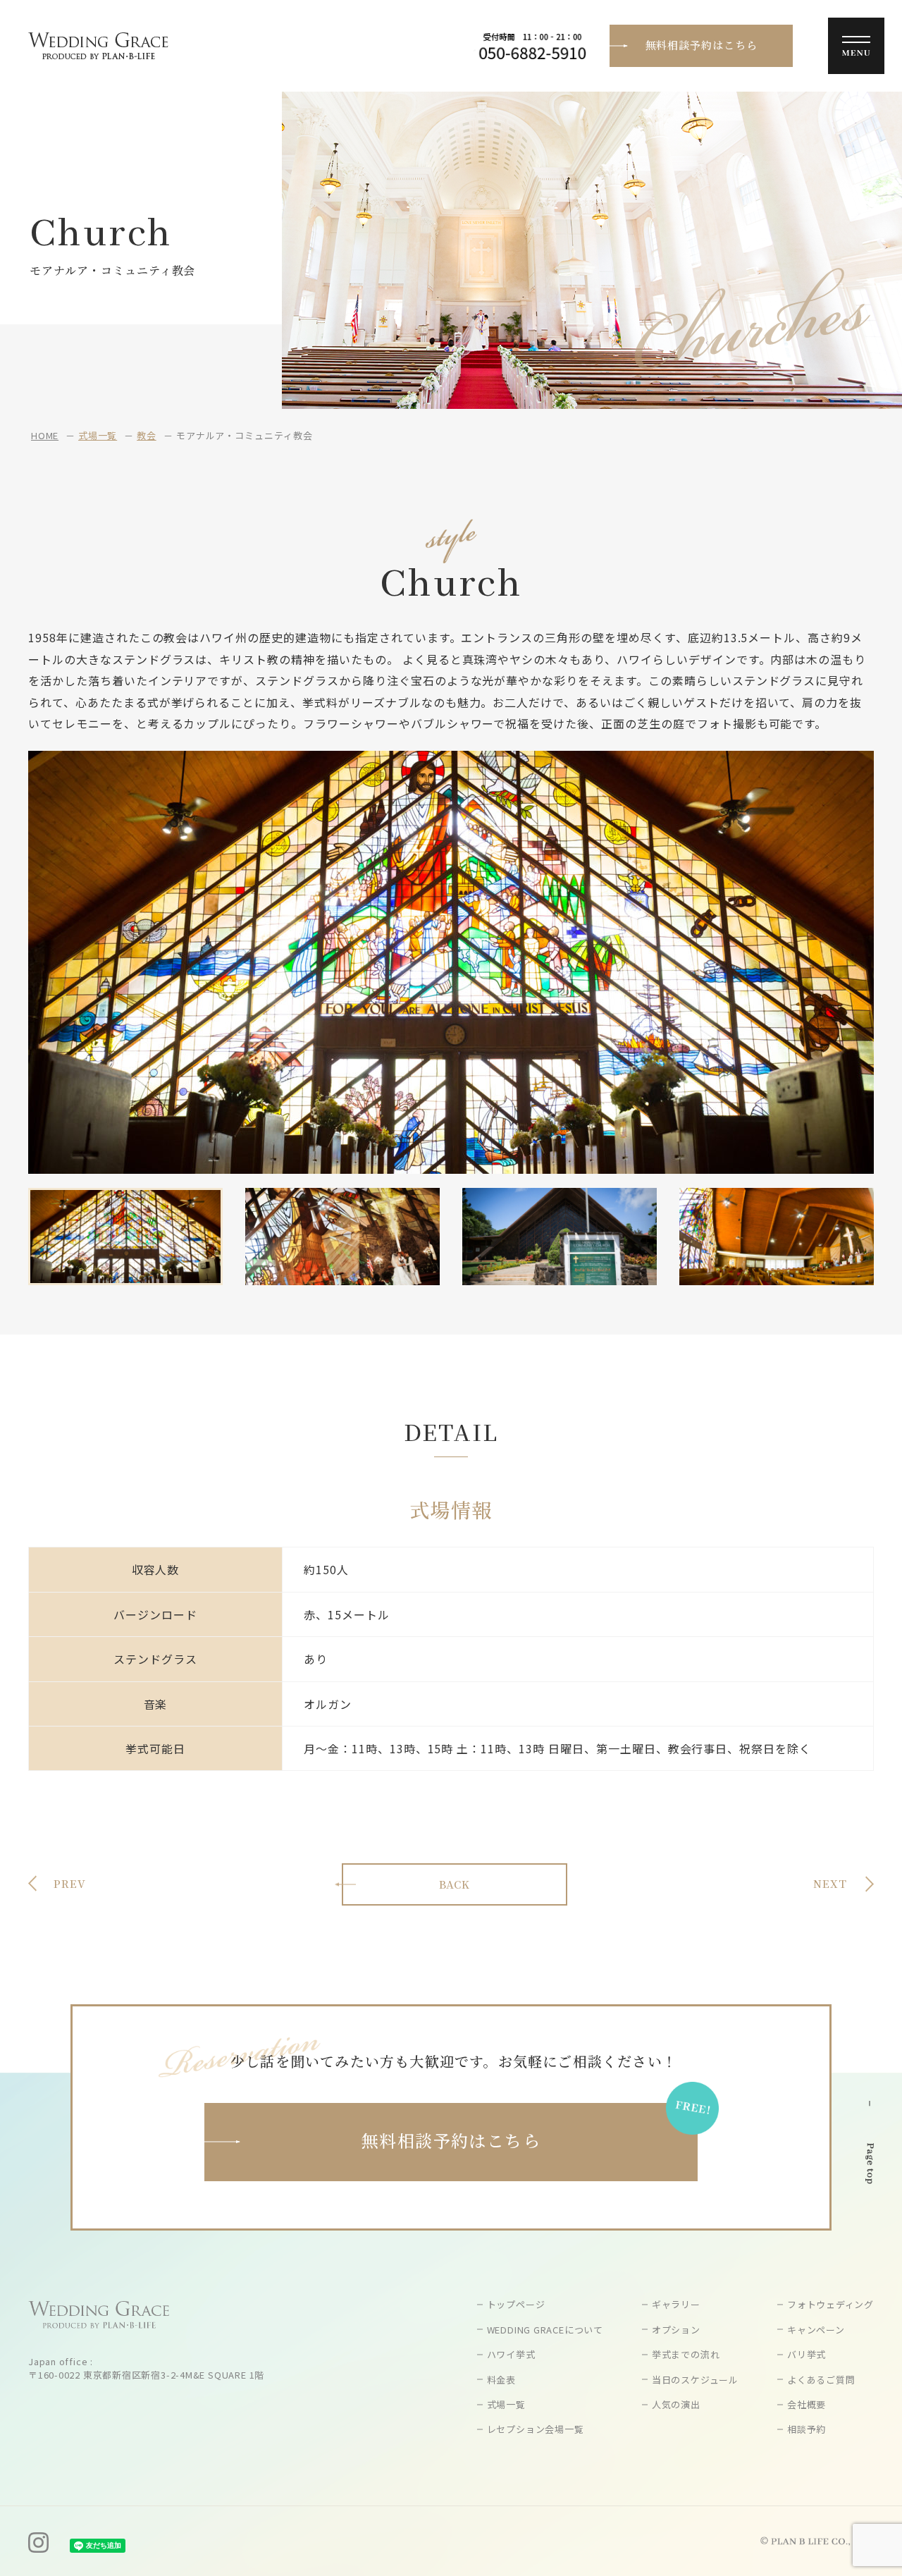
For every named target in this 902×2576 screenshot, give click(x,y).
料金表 (501, 2380)
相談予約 (807, 2429)
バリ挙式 (807, 2354)
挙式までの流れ (686, 2354)
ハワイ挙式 (511, 2354)
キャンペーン (816, 2330)
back (455, 1884)
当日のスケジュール (695, 2380)
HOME (45, 435)
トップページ (516, 2304)
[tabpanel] (451, 962)
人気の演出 (676, 2404)
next (830, 1883)
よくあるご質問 (821, 2380)
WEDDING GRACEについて (545, 2330)
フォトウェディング (830, 2304)
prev (70, 1883)
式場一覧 (98, 435)
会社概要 (807, 2404)
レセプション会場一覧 (536, 2429)
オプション (676, 2330)
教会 (147, 435)
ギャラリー (676, 2304)
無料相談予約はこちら (702, 45)
